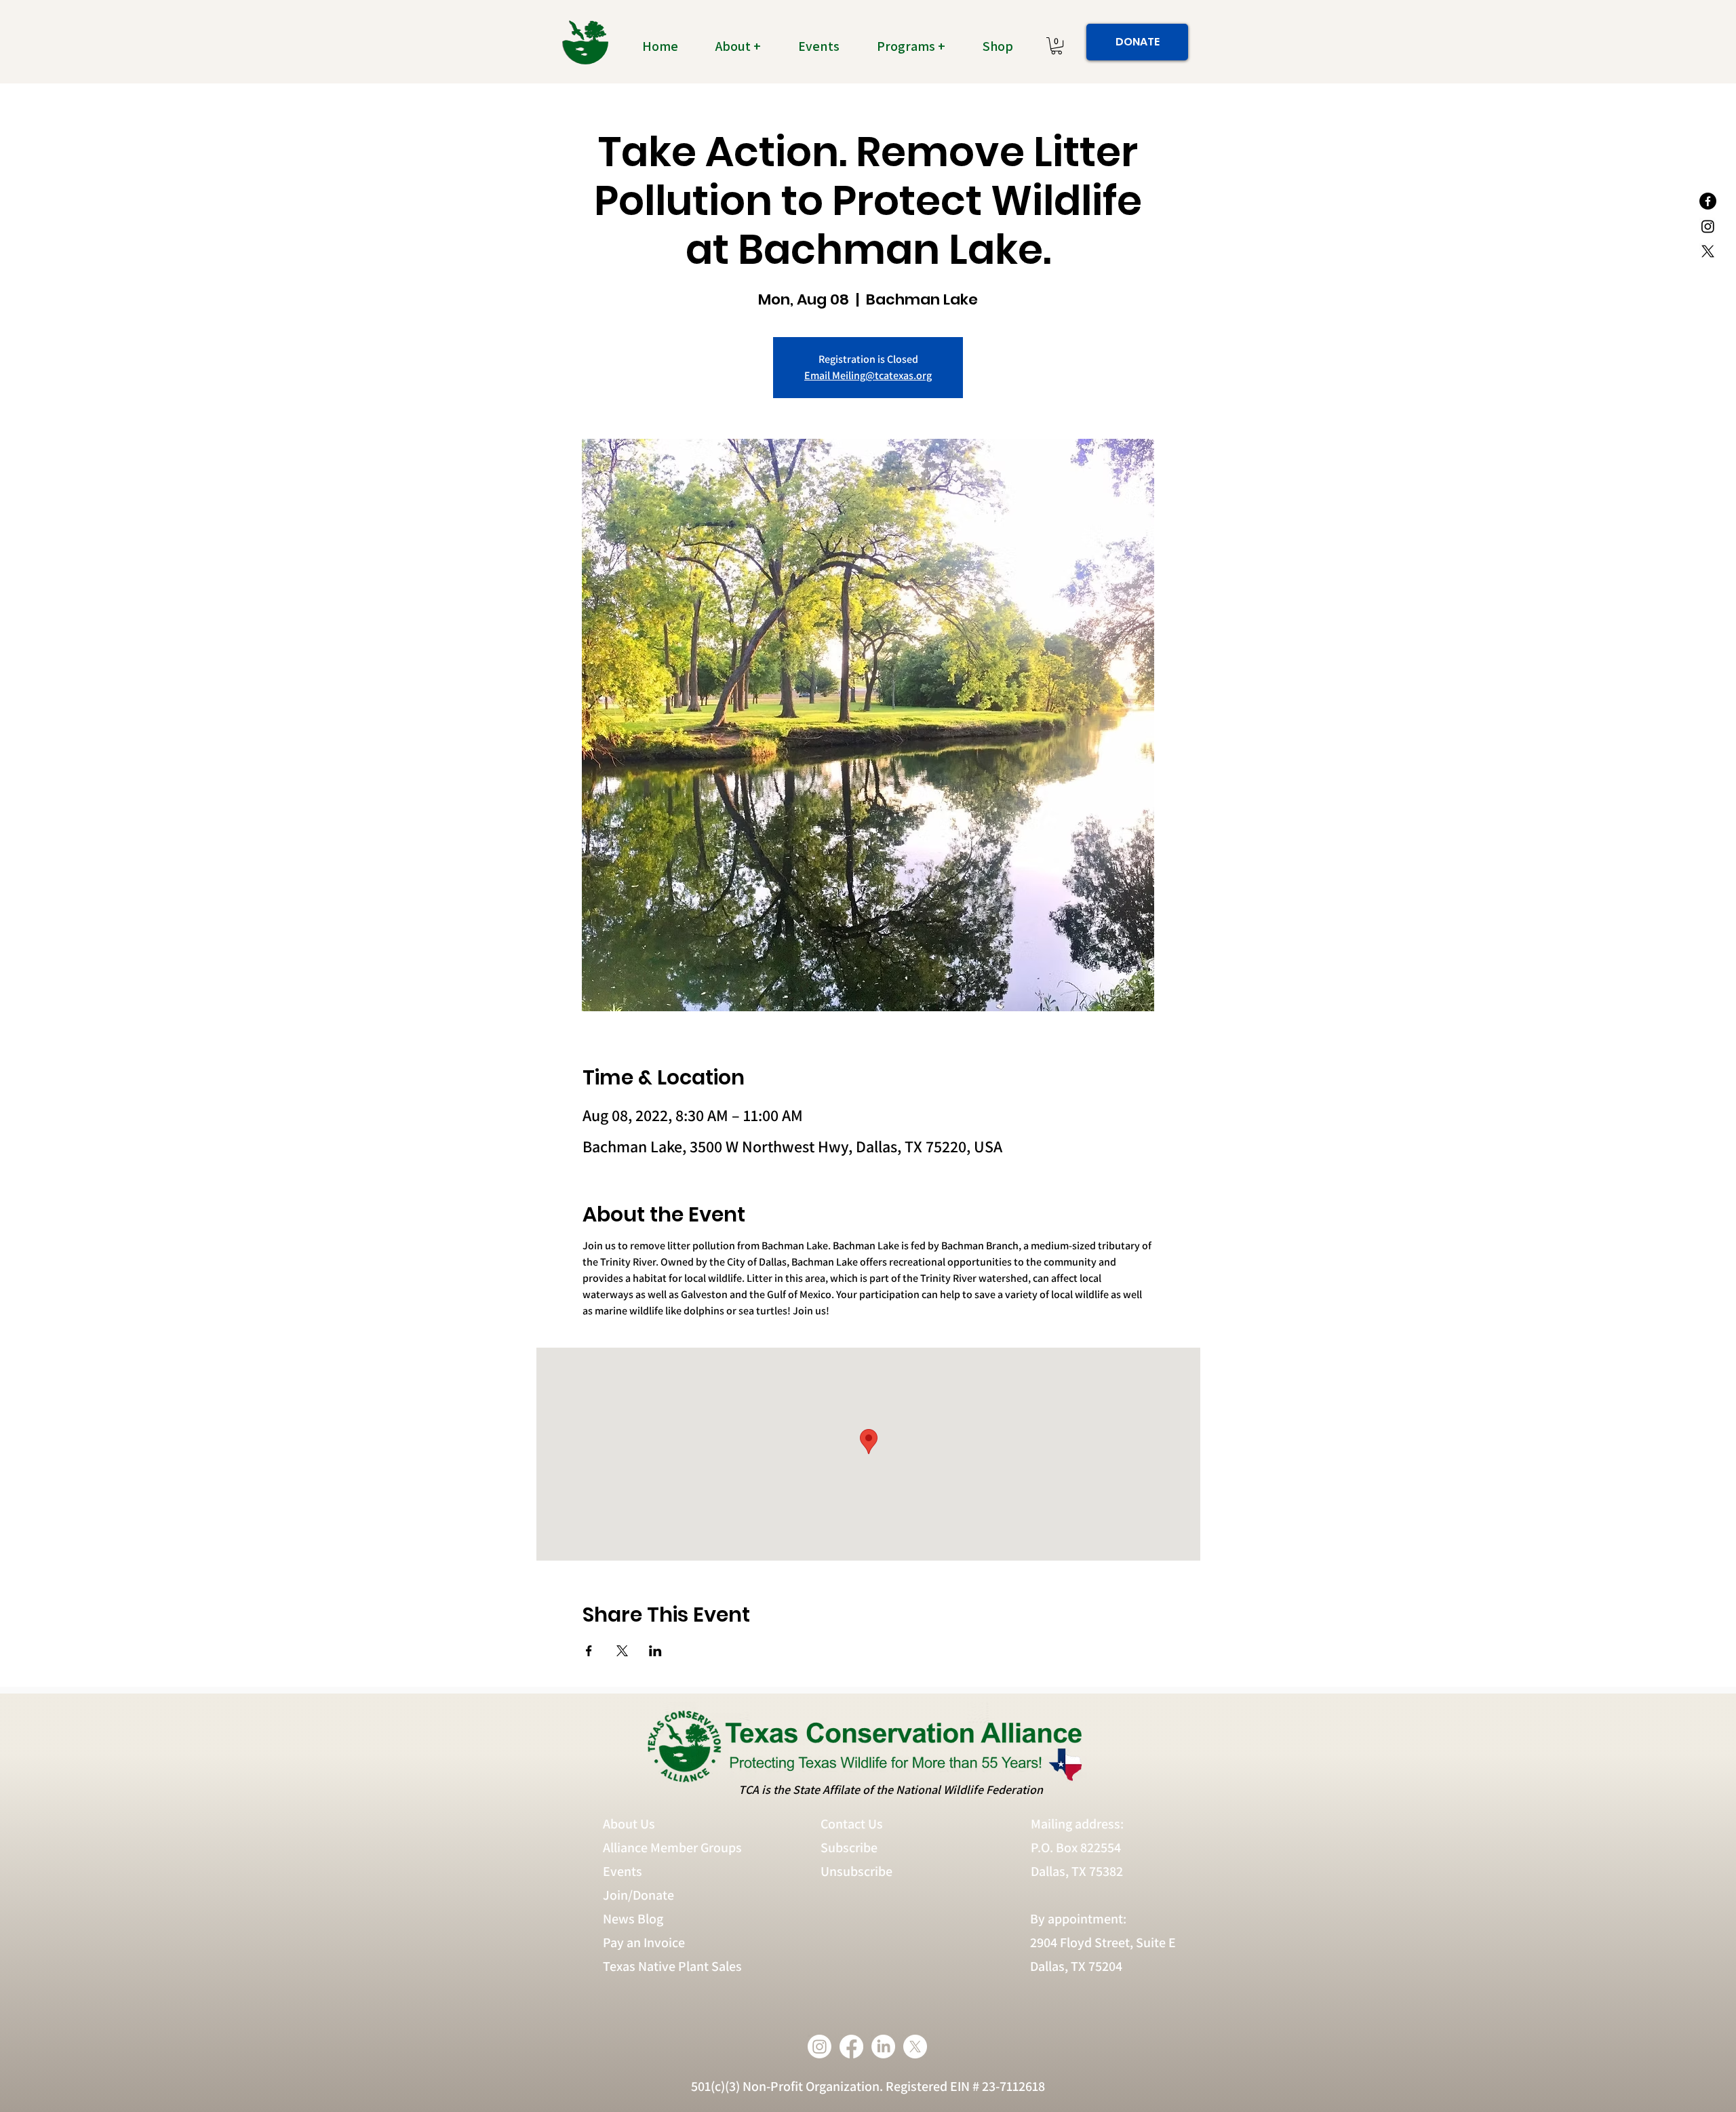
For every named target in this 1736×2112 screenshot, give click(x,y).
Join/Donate (638, 1895)
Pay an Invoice (644, 1942)
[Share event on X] (622, 1651)
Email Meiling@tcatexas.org (868, 375)
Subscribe (849, 1847)
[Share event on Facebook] (589, 1651)
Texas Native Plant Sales (672, 1966)
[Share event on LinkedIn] (655, 1651)
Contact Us (852, 1824)
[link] (1057, 46)
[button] (746, 46)
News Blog (633, 1919)
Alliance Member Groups (672, 1847)
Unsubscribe (858, 1871)
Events (623, 1871)
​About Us (629, 1824)
